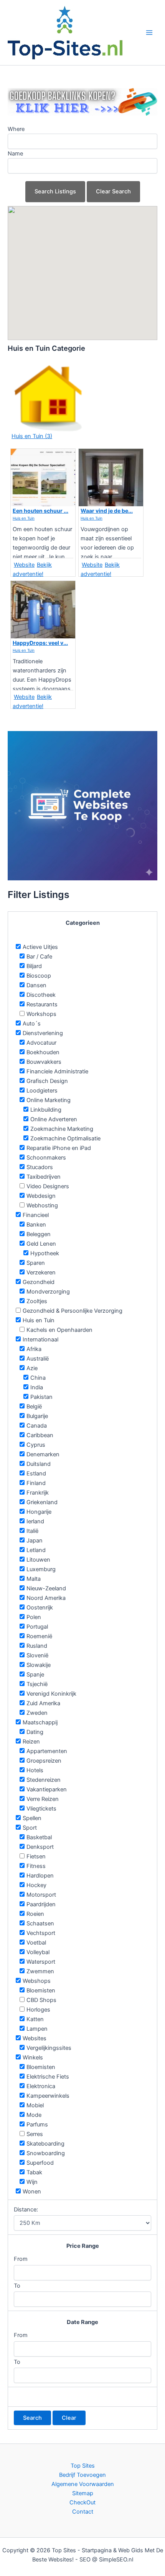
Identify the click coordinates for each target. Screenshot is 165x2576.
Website (24, 565)
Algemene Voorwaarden (83, 2484)
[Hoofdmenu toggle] (149, 33)
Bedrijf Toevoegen (82, 2475)
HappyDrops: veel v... (40, 643)
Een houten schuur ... (40, 511)
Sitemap (83, 2493)
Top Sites (83, 2466)
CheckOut (82, 2502)
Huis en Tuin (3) (32, 436)
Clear (69, 2418)
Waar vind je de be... (107, 511)
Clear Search (113, 191)
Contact (83, 2512)
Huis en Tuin (24, 518)
